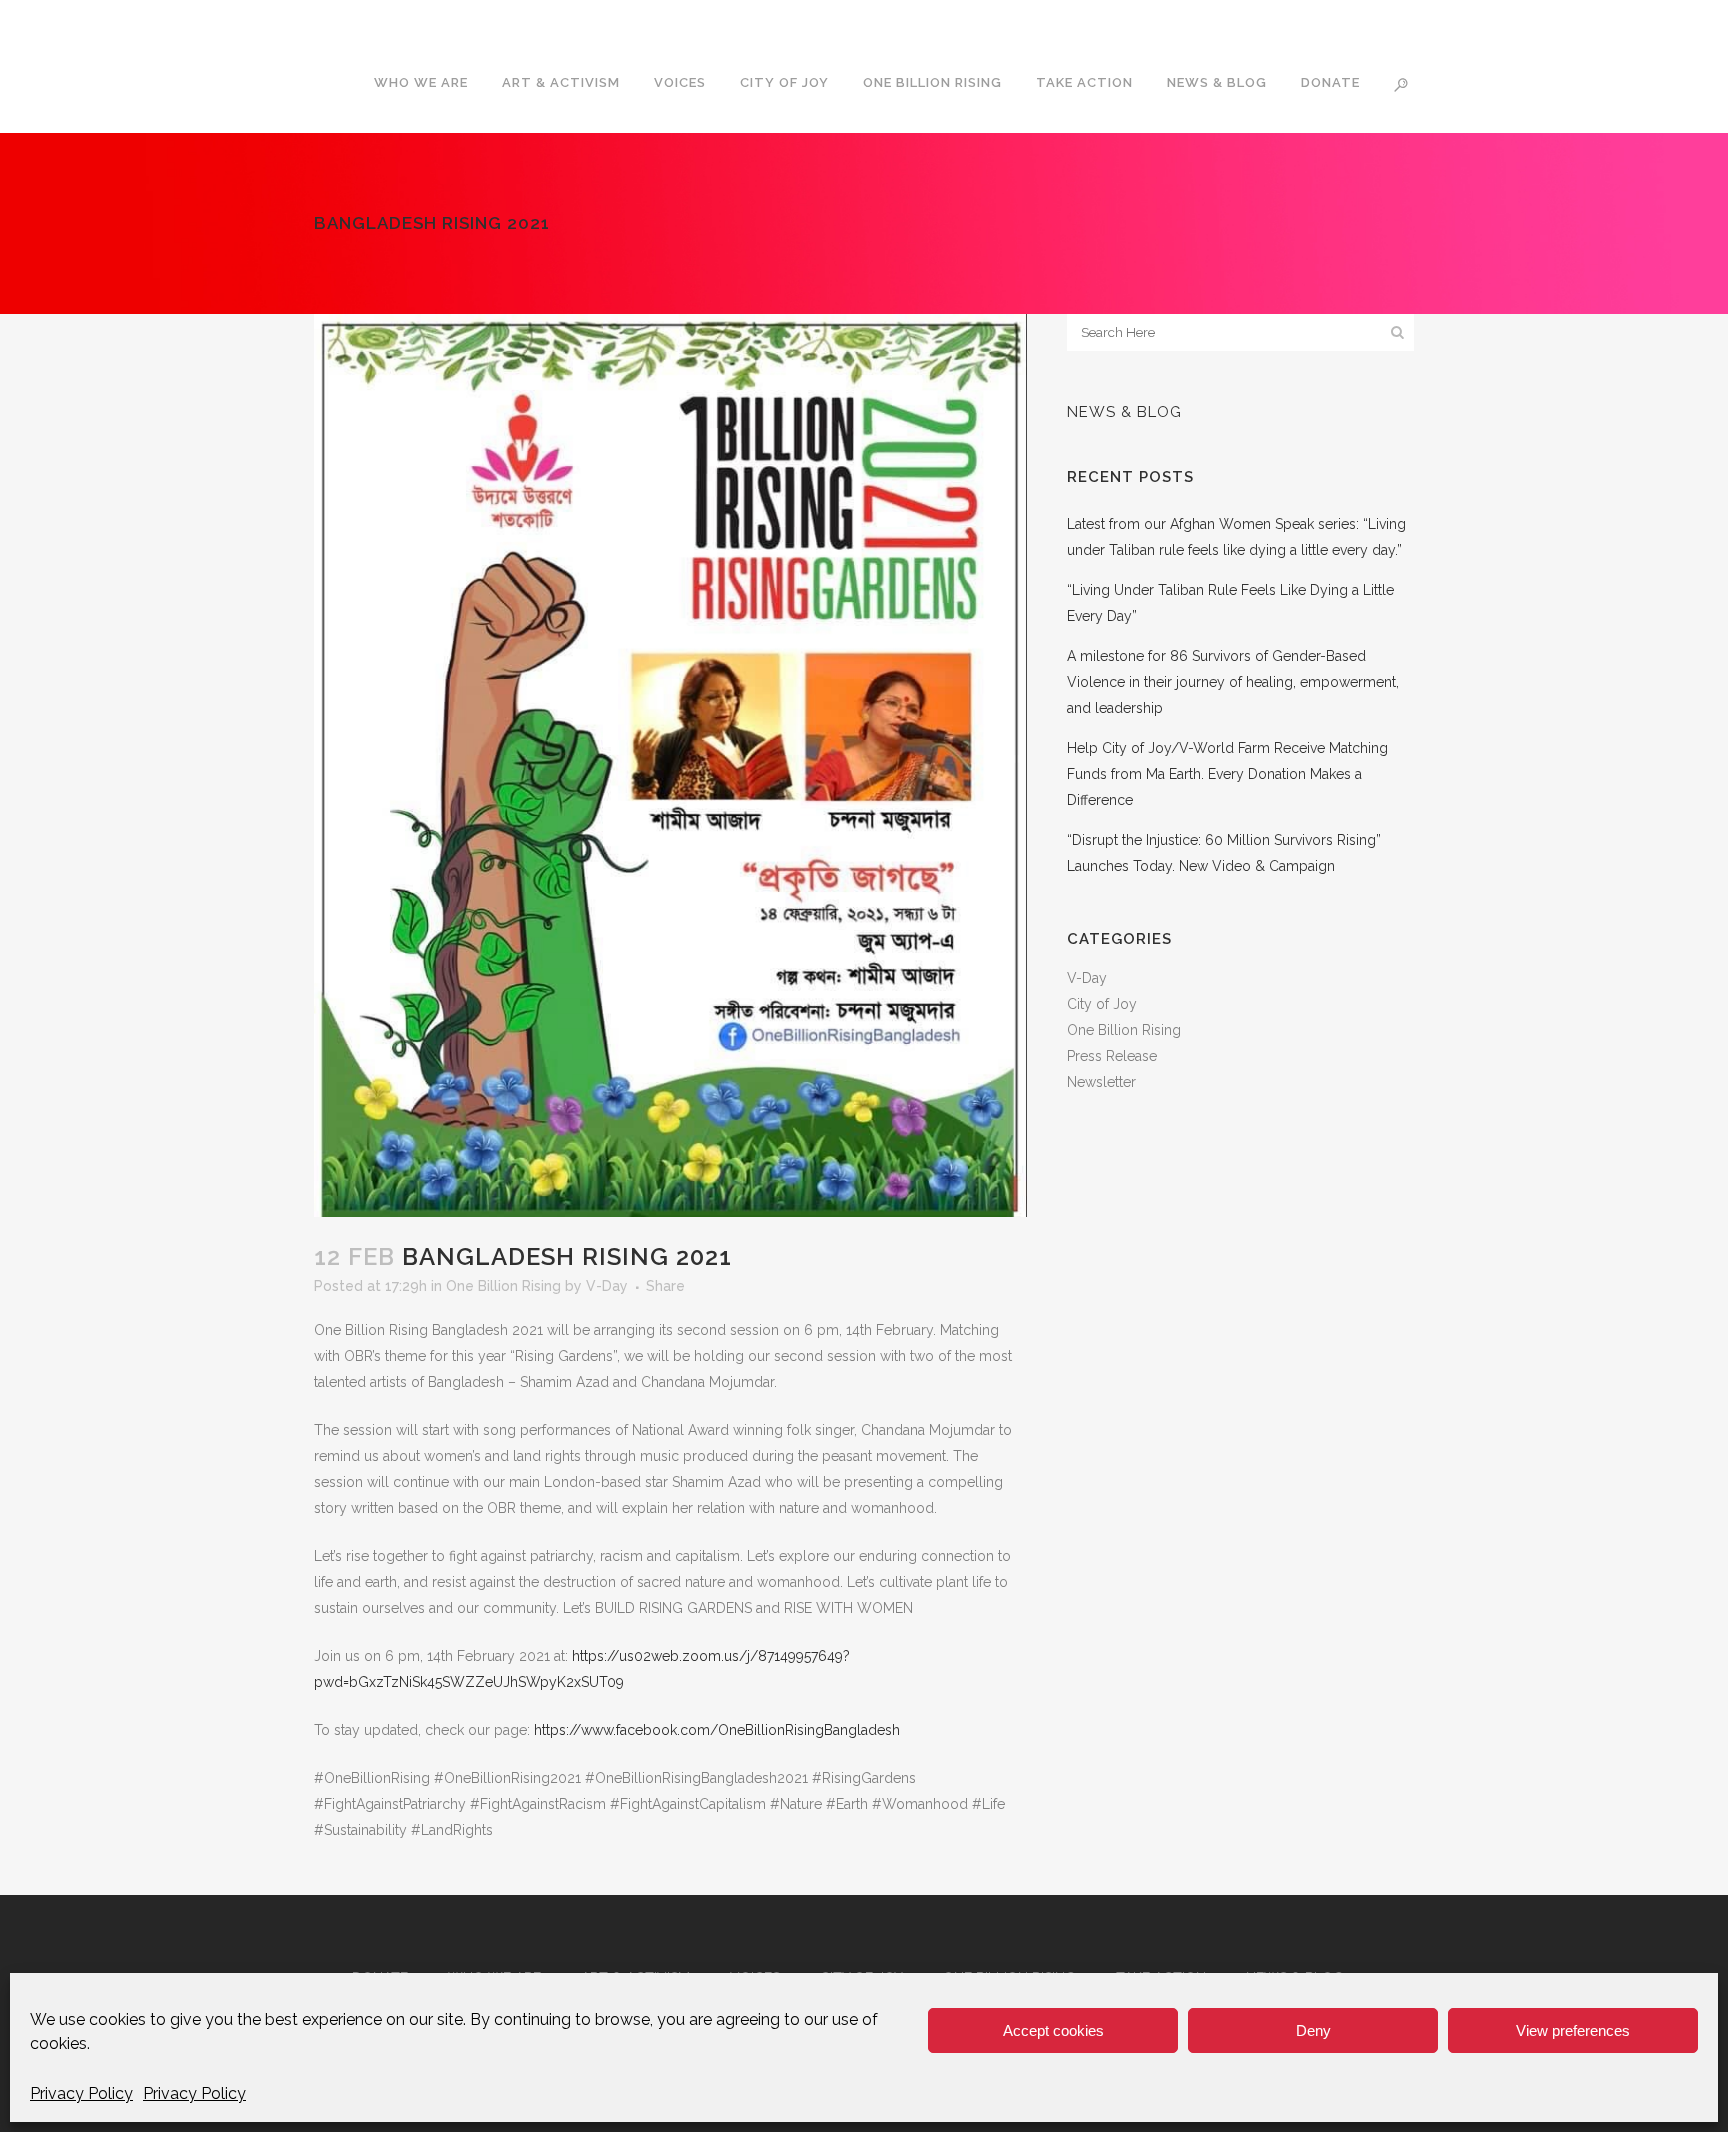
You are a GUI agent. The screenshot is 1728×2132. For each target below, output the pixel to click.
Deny (1313, 2030)
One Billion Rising (503, 1286)
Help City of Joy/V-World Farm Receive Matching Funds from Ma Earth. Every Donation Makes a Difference (1227, 774)
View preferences (1573, 2030)
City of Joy (1102, 1004)
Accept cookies (1053, 2030)
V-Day (607, 1286)
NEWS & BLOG (1124, 412)
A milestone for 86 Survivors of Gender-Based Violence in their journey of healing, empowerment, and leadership (1233, 682)
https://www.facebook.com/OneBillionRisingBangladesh (717, 1730)
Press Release (1112, 1056)
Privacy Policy (81, 2093)
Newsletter (1101, 1082)
